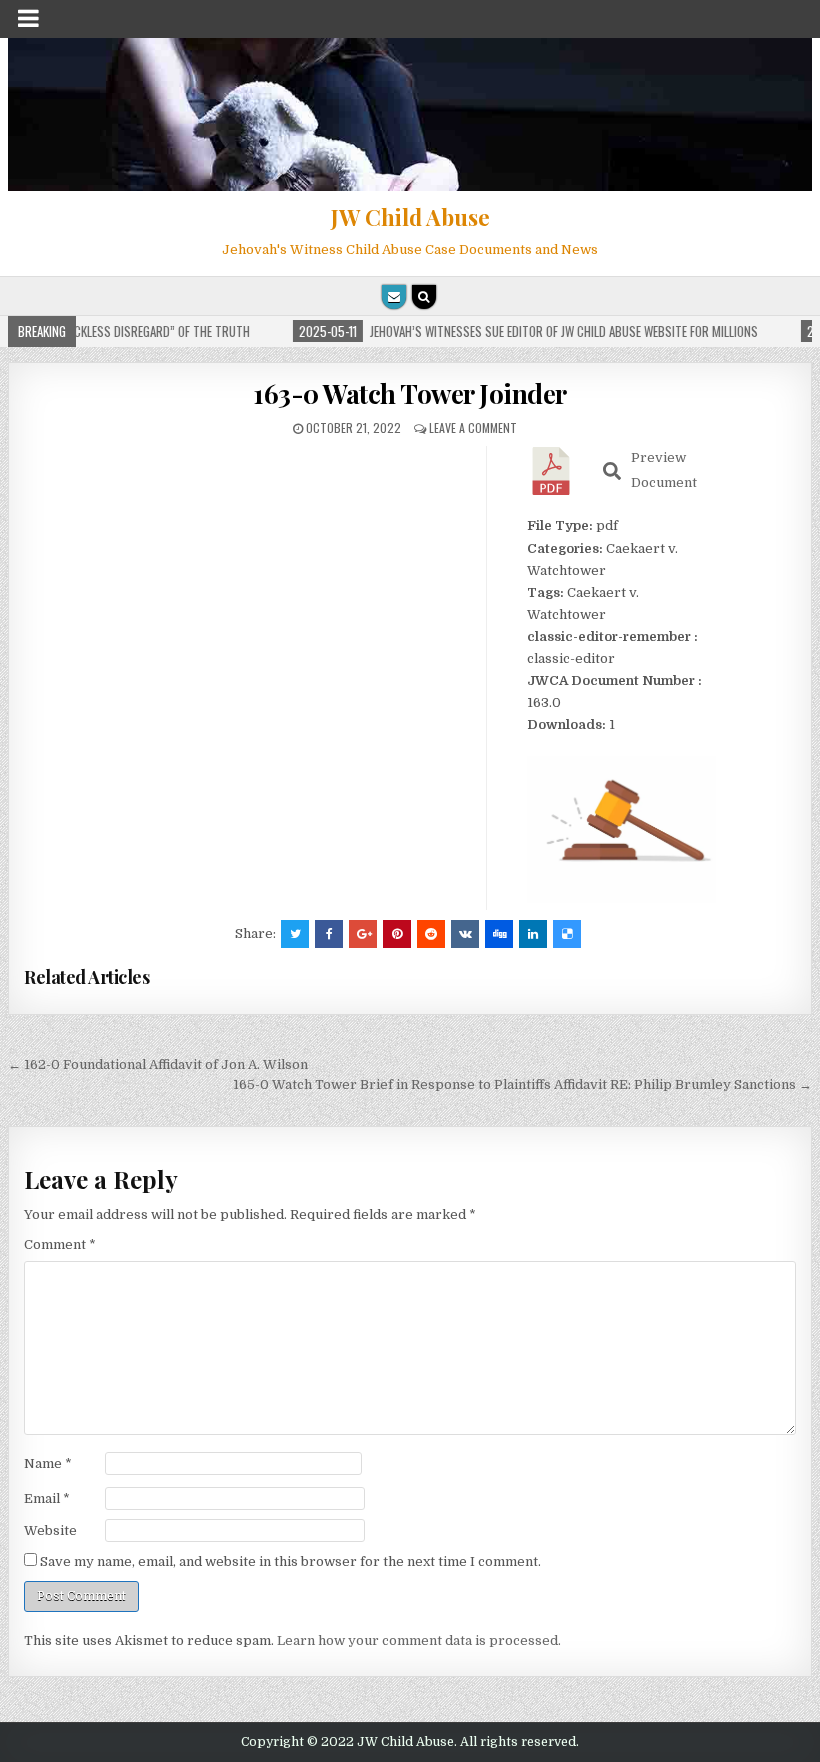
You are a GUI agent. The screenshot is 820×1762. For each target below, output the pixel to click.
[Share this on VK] (465, 934)
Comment (60, 1244)
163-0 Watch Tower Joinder (410, 393)
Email (47, 1498)
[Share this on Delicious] (567, 934)
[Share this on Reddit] (431, 934)
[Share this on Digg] (499, 934)
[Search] (424, 297)
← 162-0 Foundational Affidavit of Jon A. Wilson (158, 1064)
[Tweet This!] (295, 934)
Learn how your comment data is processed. (419, 1640)
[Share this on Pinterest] (397, 934)
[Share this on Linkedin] (533, 934)
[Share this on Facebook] (329, 934)
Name (48, 1463)
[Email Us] (394, 297)
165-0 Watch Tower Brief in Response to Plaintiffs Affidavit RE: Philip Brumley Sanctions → (522, 1084)
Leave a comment (473, 427)
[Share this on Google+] (363, 934)
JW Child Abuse (410, 217)
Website (50, 1530)
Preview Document (664, 470)
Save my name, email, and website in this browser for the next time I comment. (290, 1561)
